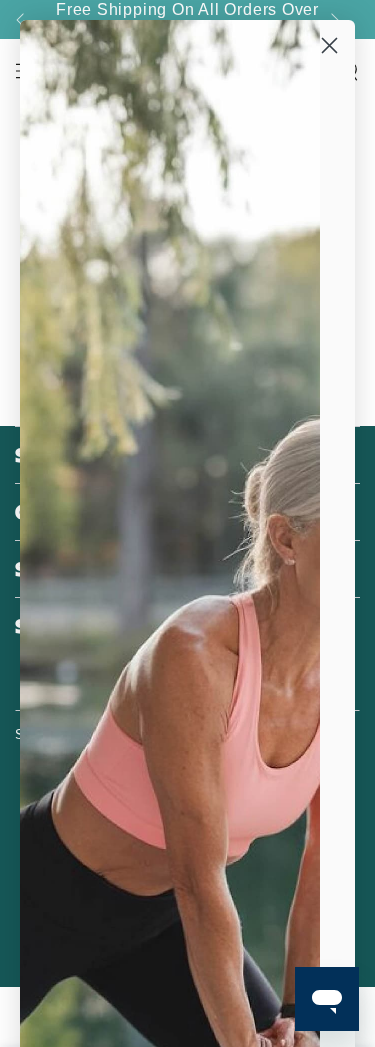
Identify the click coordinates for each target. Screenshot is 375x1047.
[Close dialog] (329, 45)
